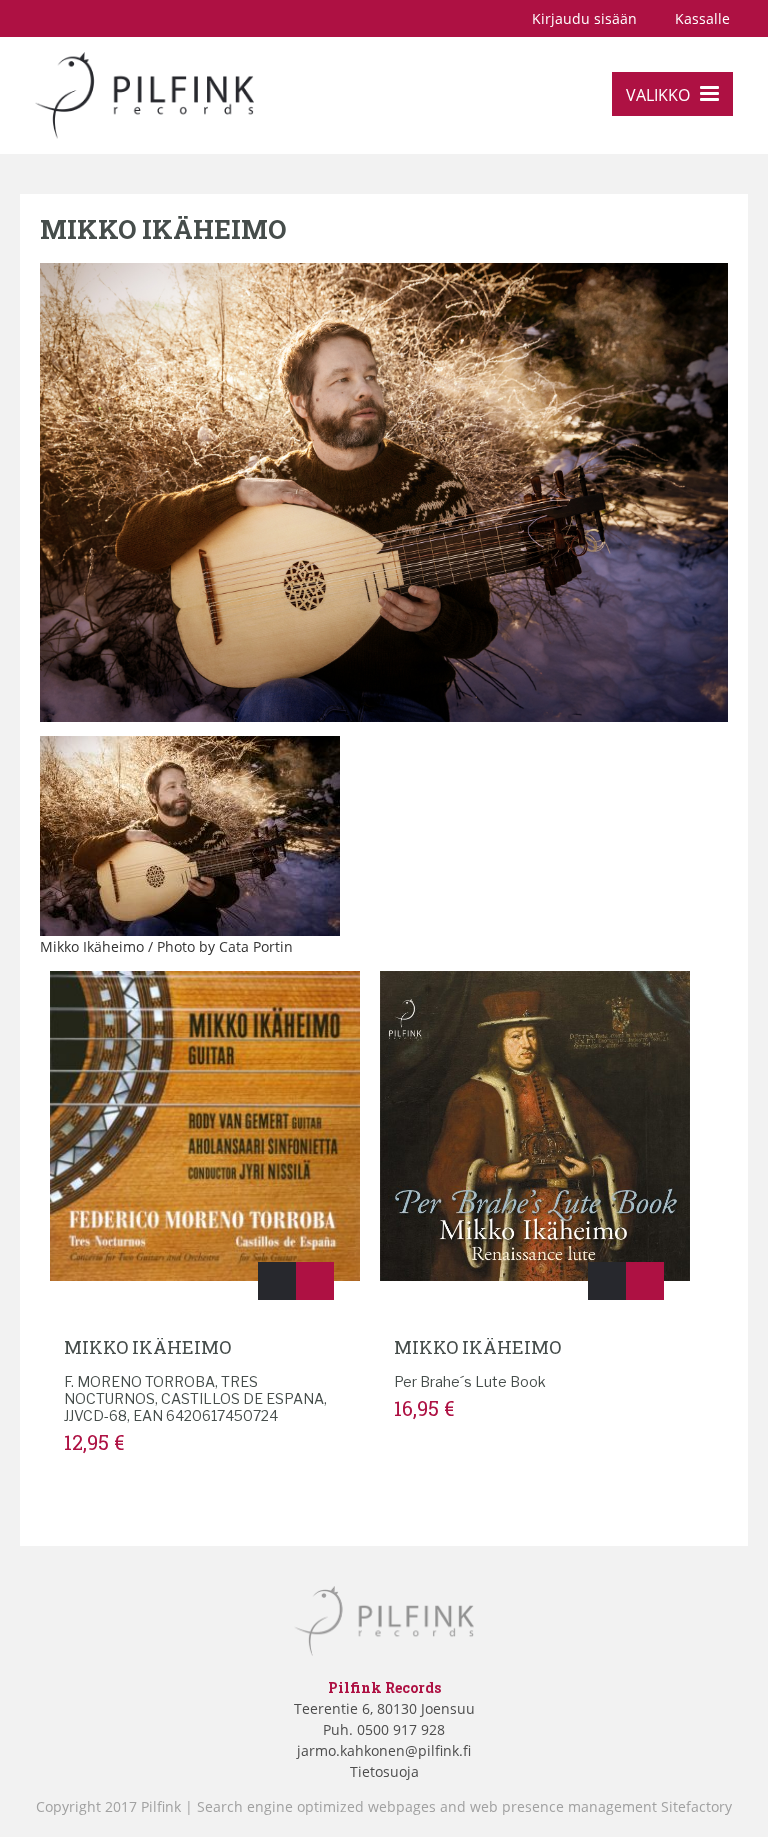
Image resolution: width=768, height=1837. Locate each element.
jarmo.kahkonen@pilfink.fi (384, 1750)
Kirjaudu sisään (584, 18)
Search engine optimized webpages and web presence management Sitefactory (464, 1806)
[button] (277, 1281)
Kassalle (702, 18)
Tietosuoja (384, 1771)
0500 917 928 (399, 1729)
